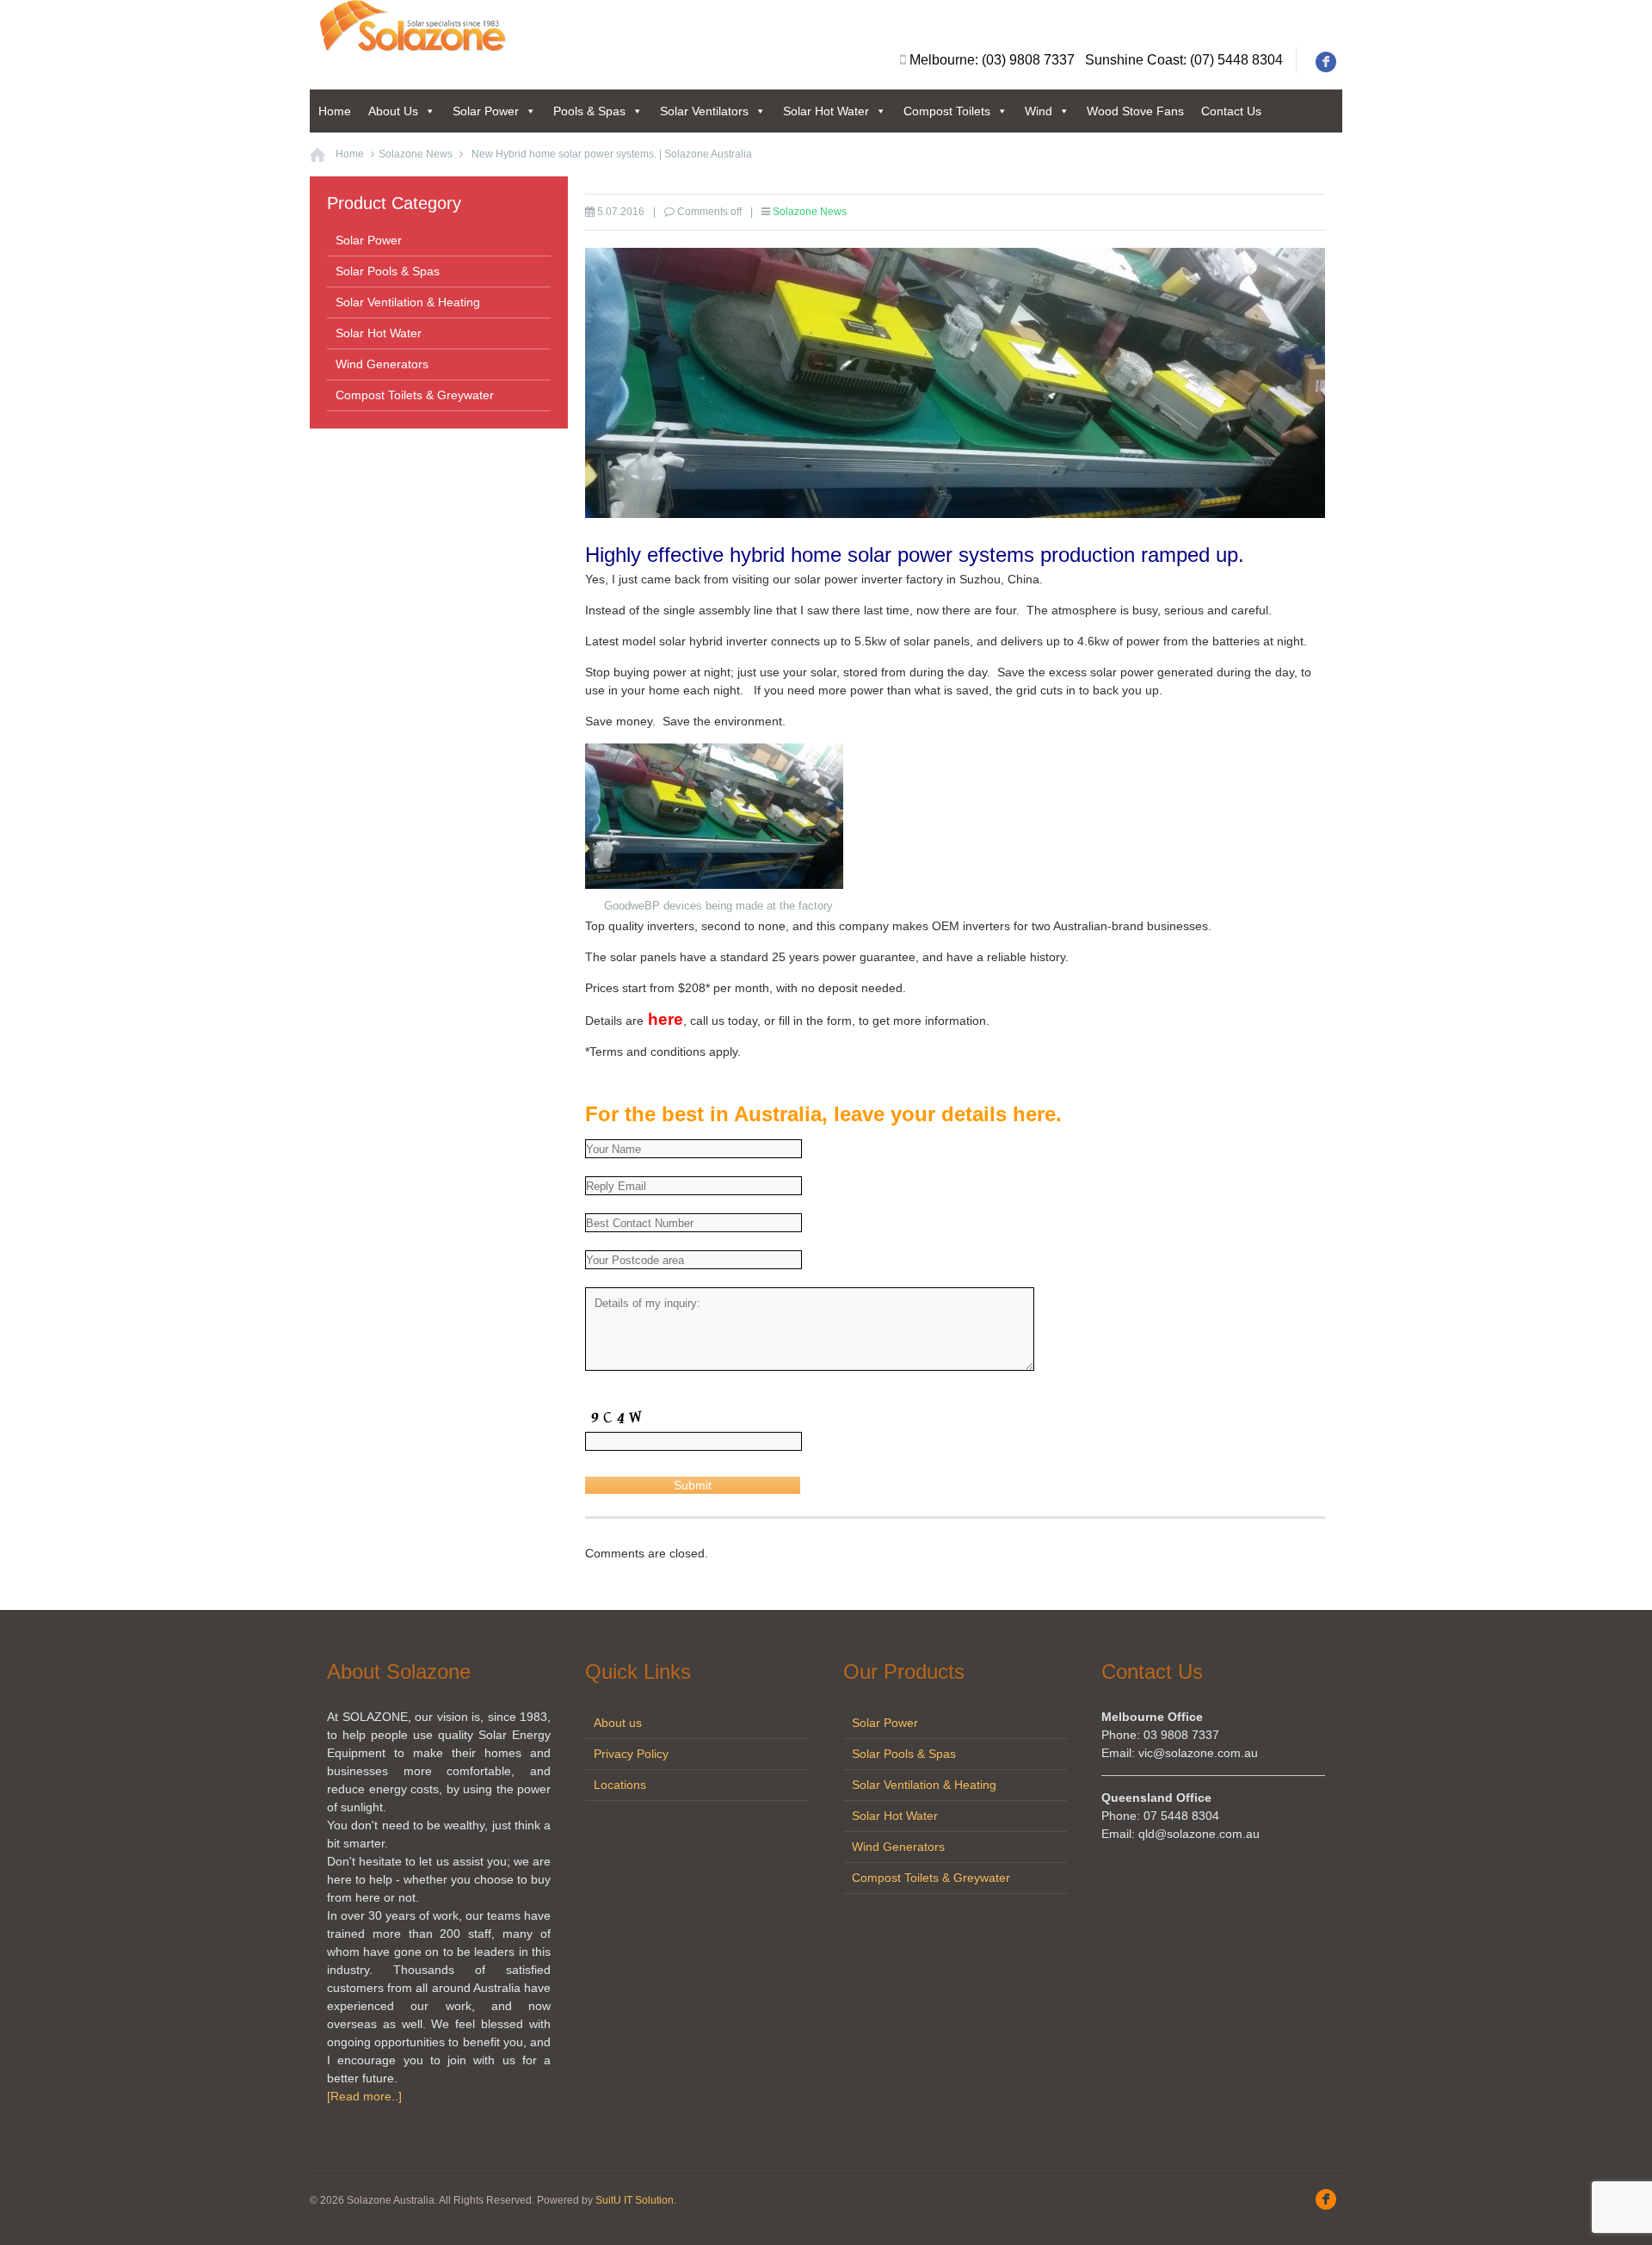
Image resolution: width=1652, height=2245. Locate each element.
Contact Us (1231, 111)
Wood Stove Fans (1135, 111)
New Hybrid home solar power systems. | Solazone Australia (612, 154)
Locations (620, 1785)
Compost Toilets (947, 111)
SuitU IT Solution (635, 2200)
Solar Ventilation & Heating (408, 302)
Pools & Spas (589, 111)
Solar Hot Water (826, 111)
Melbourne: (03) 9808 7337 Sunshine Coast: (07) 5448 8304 (1096, 60)
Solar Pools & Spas (388, 271)
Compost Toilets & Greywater (415, 395)
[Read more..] (364, 2096)
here (663, 1019)
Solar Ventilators (704, 111)
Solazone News (416, 154)
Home (335, 111)
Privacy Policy (631, 1754)
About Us (393, 111)
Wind (1039, 111)
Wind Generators (382, 364)
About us (618, 1723)
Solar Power (486, 111)
